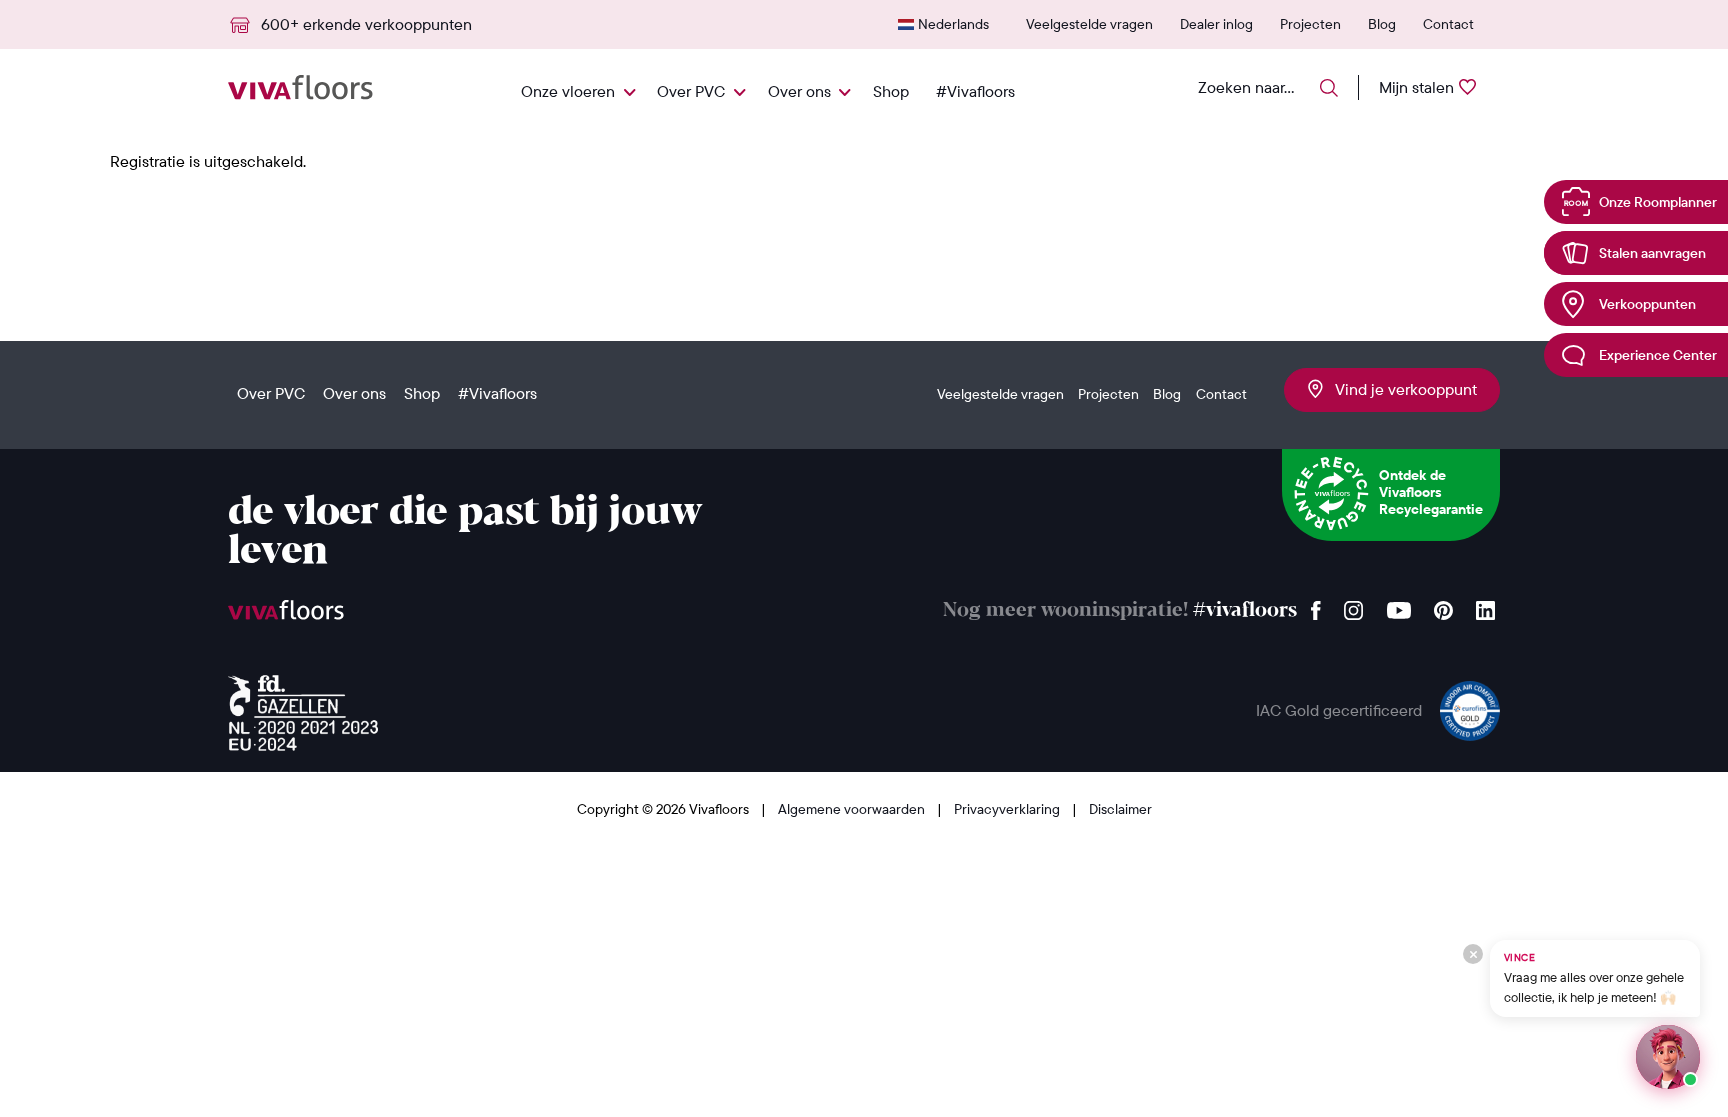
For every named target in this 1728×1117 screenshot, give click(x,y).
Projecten (1310, 24)
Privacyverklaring (1008, 809)
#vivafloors (1245, 610)
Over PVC (691, 91)
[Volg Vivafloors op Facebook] (1316, 605)
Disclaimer (1120, 809)
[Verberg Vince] (1473, 954)
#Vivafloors (975, 91)
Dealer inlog (1216, 24)
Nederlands (953, 24)
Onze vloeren (568, 91)
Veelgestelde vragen (1089, 24)
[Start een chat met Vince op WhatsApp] (1668, 1057)
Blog (1382, 24)
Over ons (799, 91)
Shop (891, 91)
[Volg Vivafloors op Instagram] (1354, 605)
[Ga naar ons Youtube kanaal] (1399, 605)
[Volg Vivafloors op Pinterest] (1443, 605)
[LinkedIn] (1485, 605)
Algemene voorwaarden (853, 809)
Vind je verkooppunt (1400, 389)
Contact (1448, 24)
